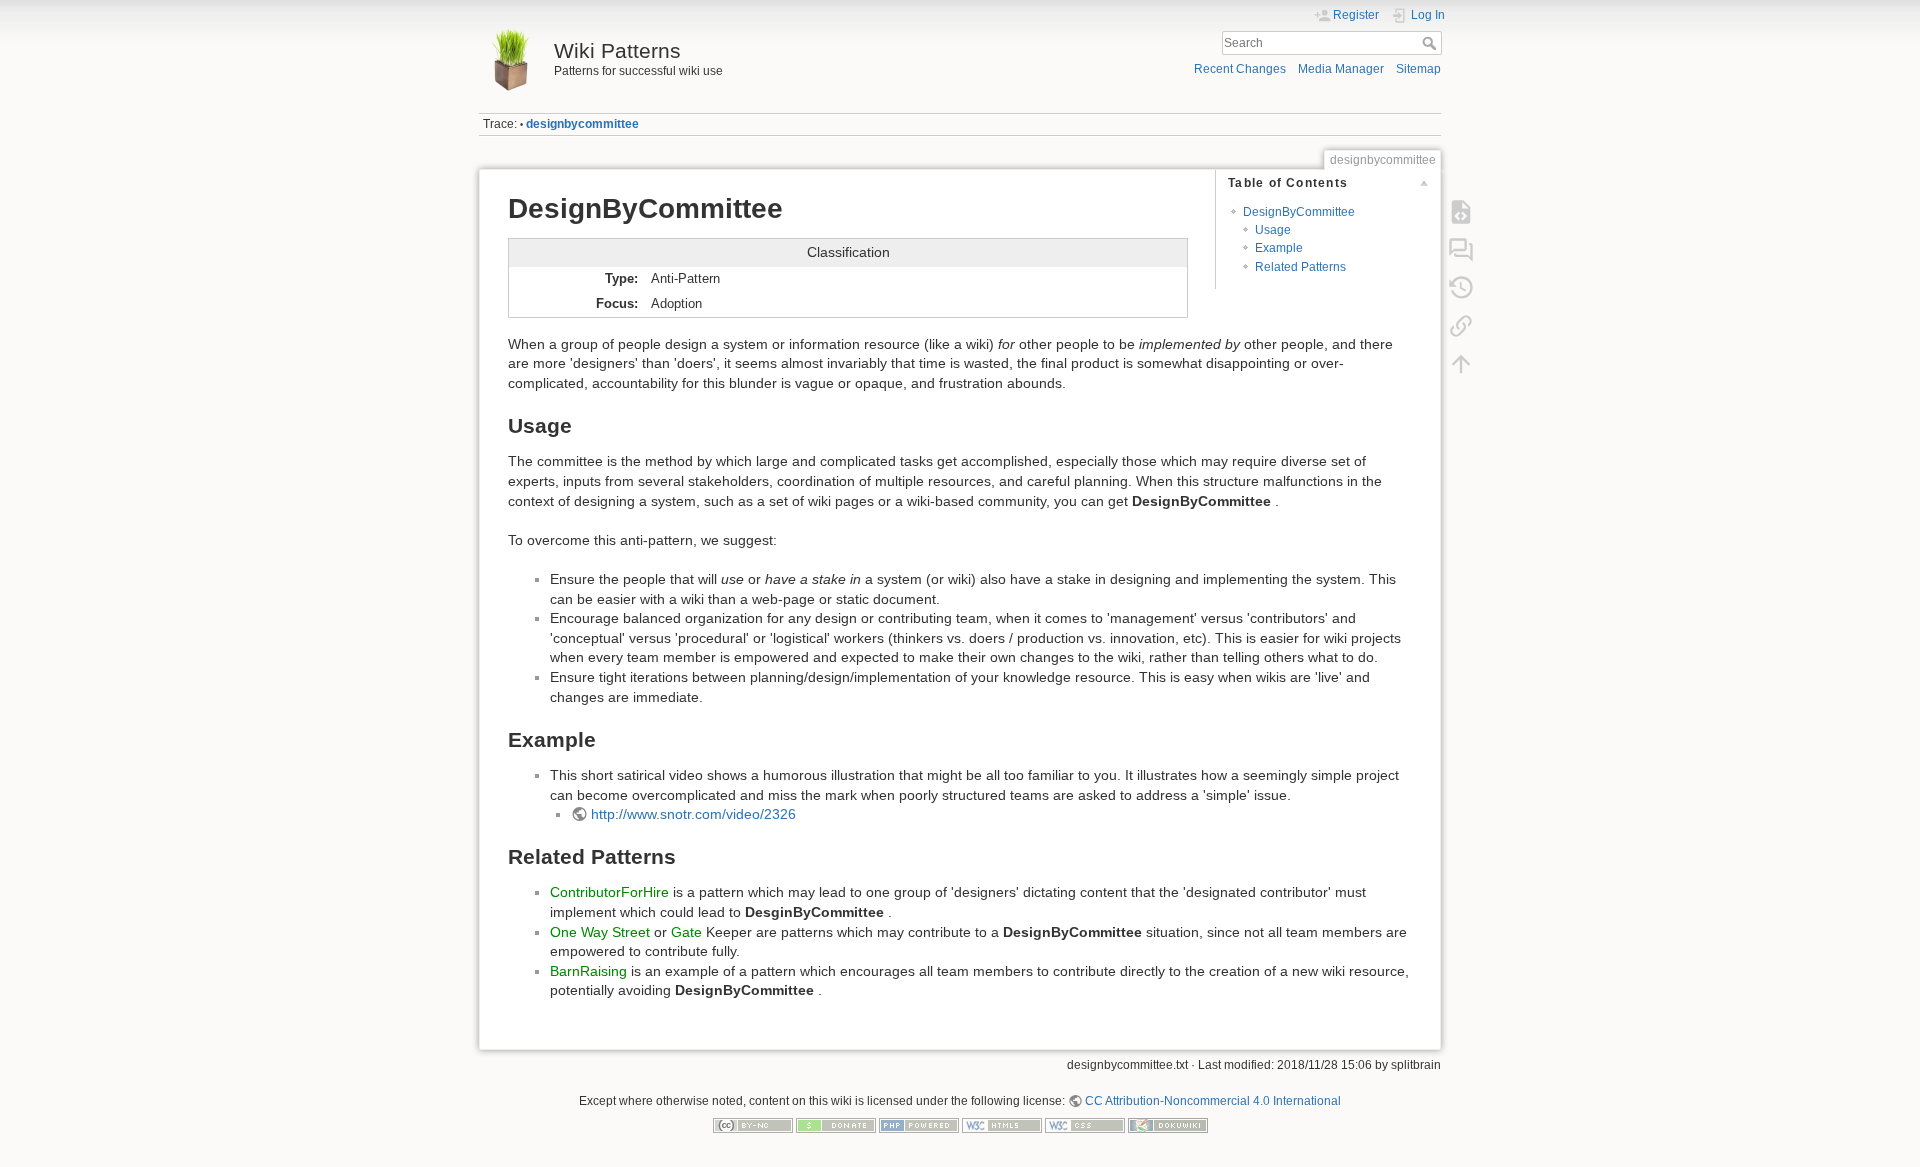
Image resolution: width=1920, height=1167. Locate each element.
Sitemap (1418, 69)
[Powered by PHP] (919, 1125)
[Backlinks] (1461, 326)
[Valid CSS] (1085, 1125)
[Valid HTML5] (1002, 1125)
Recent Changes (1240, 69)
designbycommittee (582, 124)
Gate (686, 932)
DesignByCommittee (1299, 212)
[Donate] (836, 1125)
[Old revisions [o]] (1461, 288)
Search (1431, 43)
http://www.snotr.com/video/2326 (693, 814)
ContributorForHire (609, 892)
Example (1279, 248)
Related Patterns (1300, 267)
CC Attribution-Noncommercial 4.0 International (1213, 1101)
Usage (1273, 230)
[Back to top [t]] (1461, 364)
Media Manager (1341, 69)
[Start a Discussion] (1461, 250)
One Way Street (600, 932)
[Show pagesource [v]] (1461, 212)
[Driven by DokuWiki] (1168, 1125)
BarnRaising (588, 971)
